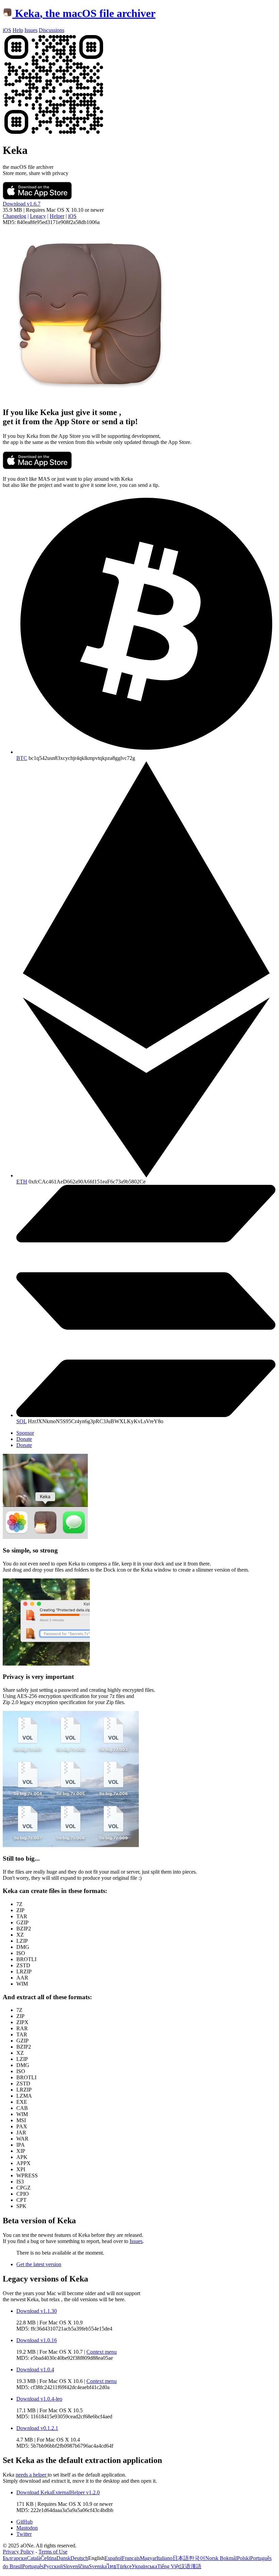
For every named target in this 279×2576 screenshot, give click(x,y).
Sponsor (25, 1433)
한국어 (197, 2558)
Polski (243, 2558)
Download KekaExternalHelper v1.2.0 (58, 2492)
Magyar (148, 2558)
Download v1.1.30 (37, 2311)
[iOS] (54, 134)
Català (34, 2558)
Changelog (14, 216)
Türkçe (124, 2566)
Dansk (63, 2558)
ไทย (112, 2566)
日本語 (181, 2558)
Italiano (165, 2558)
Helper (57, 216)
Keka (85, 13)
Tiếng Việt (168, 2566)
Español (113, 2558)
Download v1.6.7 (22, 204)
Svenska (98, 2566)
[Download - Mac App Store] (37, 198)
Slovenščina (76, 2566)
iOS (72, 216)
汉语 (185, 2566)
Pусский (53, 2566)
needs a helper (32, 2475)
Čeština (48, 2558)
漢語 (196, 2566)
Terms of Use (53, 2552)
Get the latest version (39, 2264)
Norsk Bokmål (221, 2558)
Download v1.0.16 (37, 2340)
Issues (136, 2241)
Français (131, 2558)
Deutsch (79, 2558)
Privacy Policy (18, 2552)
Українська (144, 2566)
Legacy (38, 216)
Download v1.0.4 (35, 2370)
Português (33, 2566)
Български (15, 2558)
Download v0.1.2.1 (37, 2428)
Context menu (102, 2352)
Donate (24, 1439)
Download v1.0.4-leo (39, 2399)
